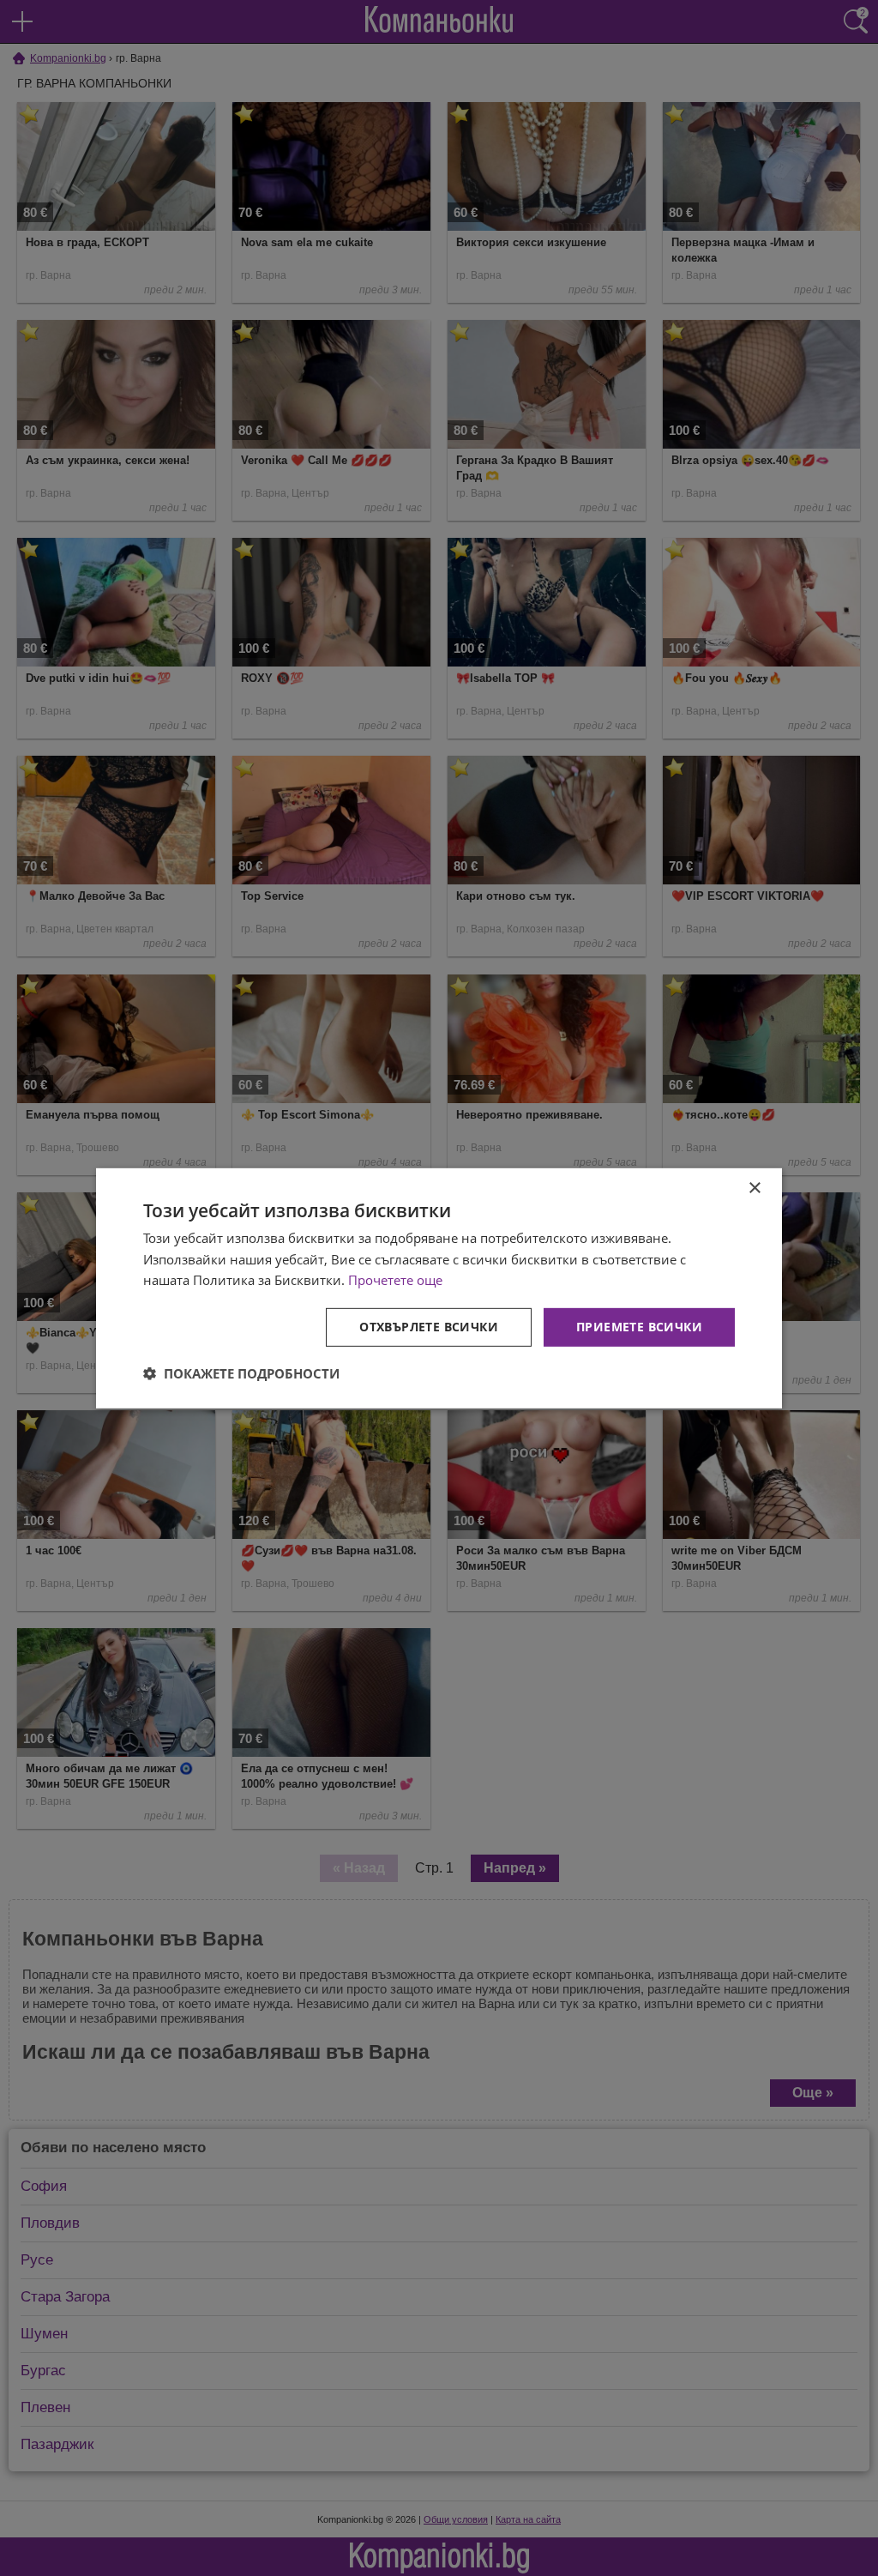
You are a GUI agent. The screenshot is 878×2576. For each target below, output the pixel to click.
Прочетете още (395, 1280)
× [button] (754, 1188)
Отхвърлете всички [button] (429, 1327)
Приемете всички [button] (639, 1327)
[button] (241, 1373)
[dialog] (439, 1288)
